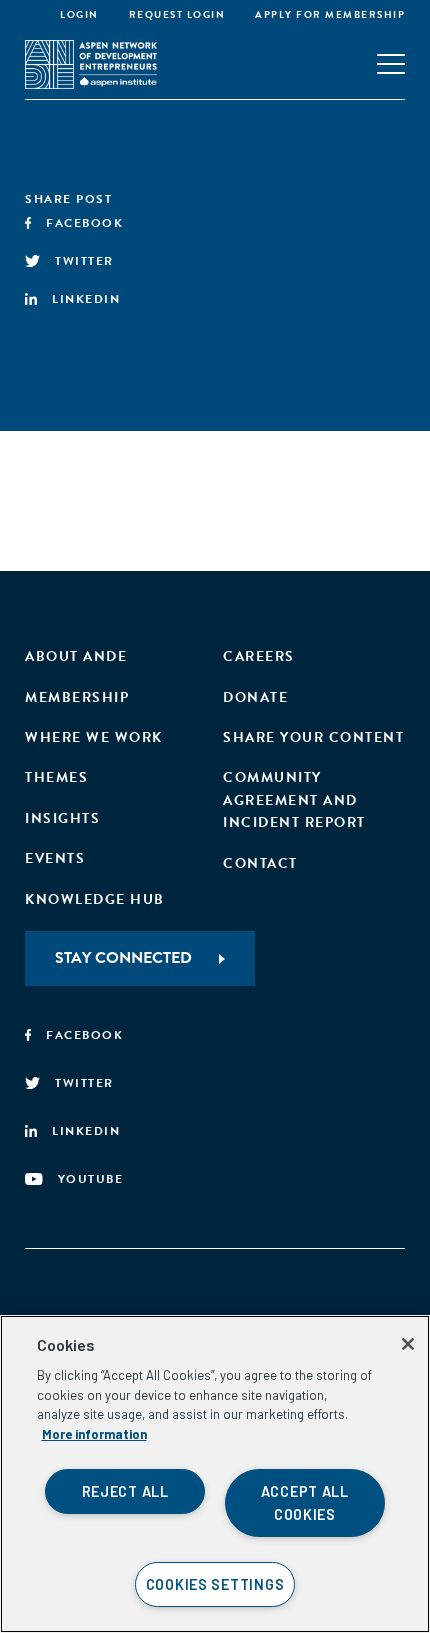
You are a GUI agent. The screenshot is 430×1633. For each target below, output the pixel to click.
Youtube (91, 1179)
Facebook (84, 223)
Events (55, 858)
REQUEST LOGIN (177, 14)
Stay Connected (123, 958)
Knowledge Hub (95, 899)
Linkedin (86, 299)
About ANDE (76, 656)
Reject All (125, 1491)
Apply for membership (330, 14)
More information (94, 1434)
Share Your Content (313, 737)
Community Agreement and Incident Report (294, 800)
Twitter (84, 261)
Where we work (94, 737)
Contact (260, 863)
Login (79, 14)
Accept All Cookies (305, 1503)
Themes (56, 777)
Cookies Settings (215, 1584)
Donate (255, 697)
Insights (62, 818)
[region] (215, 1474)
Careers (259, 656)
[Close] (408, 1344)
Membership (77, 697)
